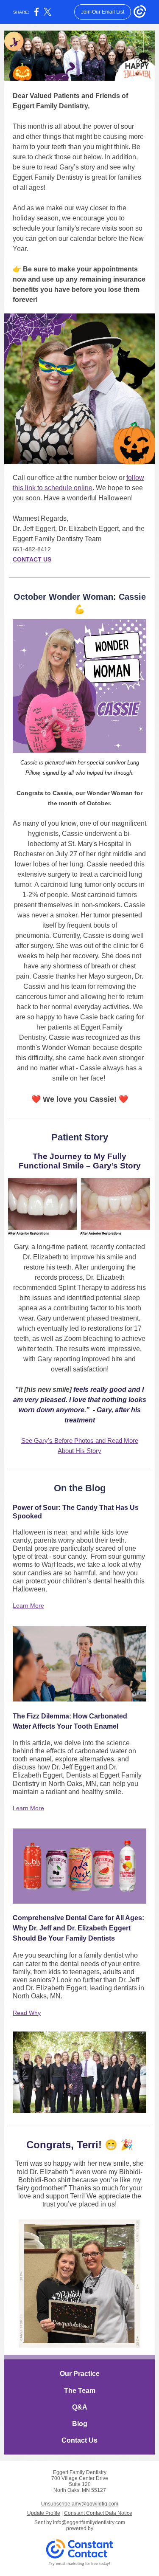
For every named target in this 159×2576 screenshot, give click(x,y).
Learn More (28, 1605)
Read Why (27, 2013)
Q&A (80, 2407)
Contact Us (79, 2440)
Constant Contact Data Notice (98, 2513)
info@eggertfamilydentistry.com (89, 2522)
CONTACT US (32, 559)
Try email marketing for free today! (79, 2564)
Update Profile (44, 2513)
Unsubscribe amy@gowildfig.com (80, 2504)
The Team (80, 2391)
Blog (80, 2424)
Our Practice (80, 2374)
